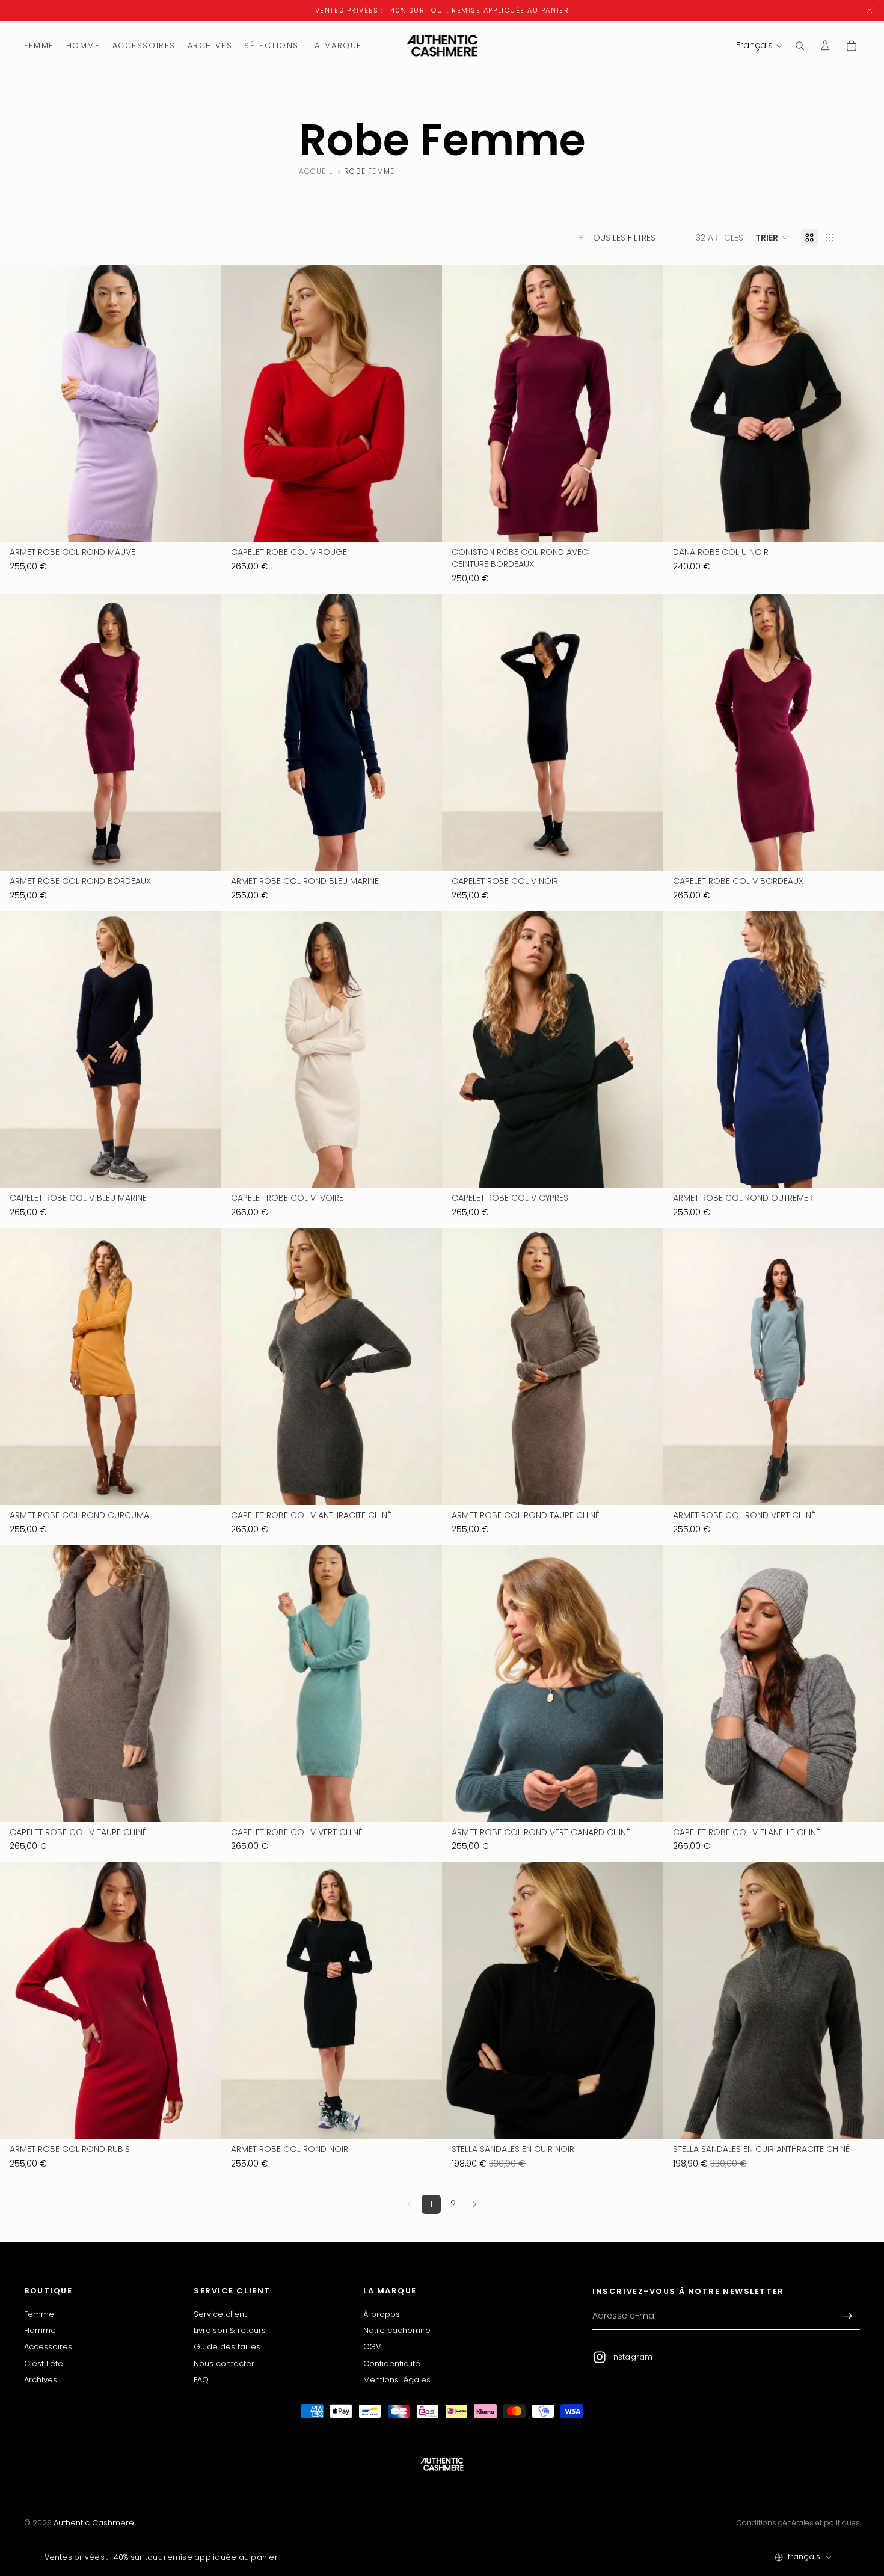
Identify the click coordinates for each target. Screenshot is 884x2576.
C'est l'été (44, 2363)
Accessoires (48, 2347)
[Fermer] (870, 11)
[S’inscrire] (847, 2316)
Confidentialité (392, 2363)
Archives (41, 2380)
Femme (39, 2314)
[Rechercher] (800, 46)
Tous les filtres (622, 238)
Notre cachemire (397, 2330)
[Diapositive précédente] (18, 403)
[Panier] (852, 46)
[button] (772, 238)
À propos (382, 2314)
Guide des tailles (227, 2347)
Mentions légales (397, 2380)
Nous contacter (224, 2363)
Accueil (316, 171)
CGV (372, 2347)
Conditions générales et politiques (798, 2523)
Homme (40, 2330)
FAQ (201, 2380)
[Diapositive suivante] (203, 403)
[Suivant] (474, 2204)
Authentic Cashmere (94, 2523)
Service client (220, 2314)
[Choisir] (203, 524)
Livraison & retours (230, 2330)
